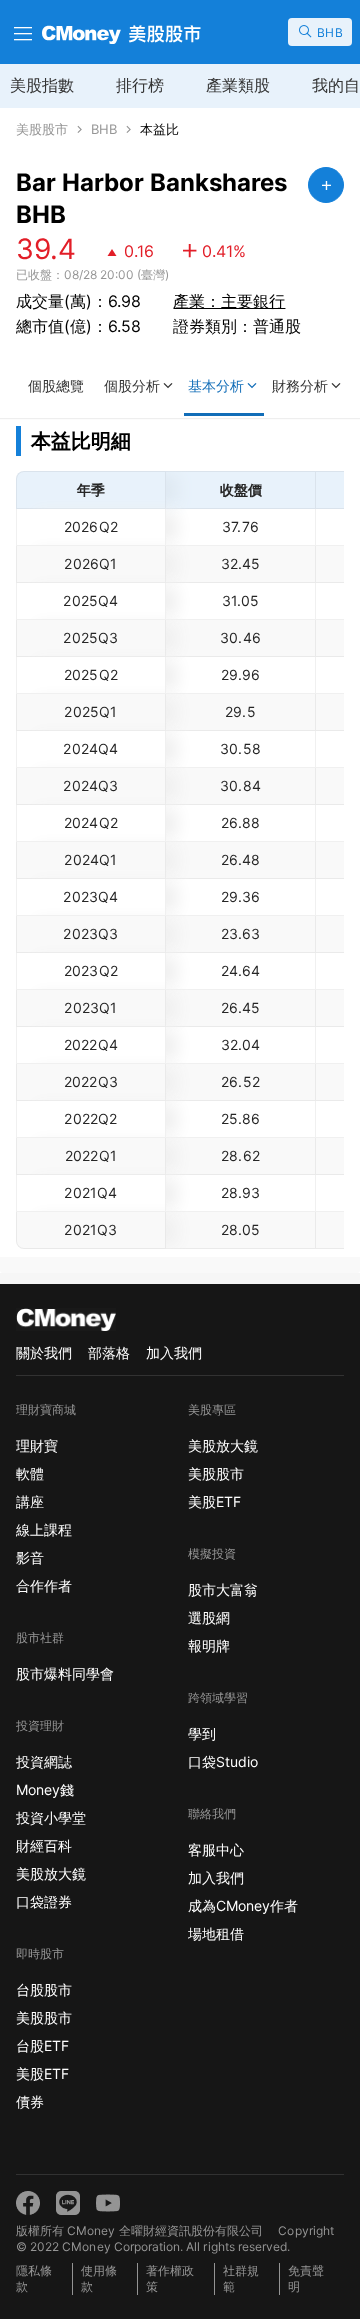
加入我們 (174, 1352)
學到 (202, 1733)
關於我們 (44, 1352)
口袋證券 (44, 1901)
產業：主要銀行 (229, 301)
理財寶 (37, 1445)
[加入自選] (326, 185)
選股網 (209, 1617)
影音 (30, 1557)
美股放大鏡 (51, 1873)
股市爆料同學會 (65, 1673)
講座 (30, 1501)
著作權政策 (170, 2278)
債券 (30, 2101)
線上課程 (44, 1529)
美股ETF (42, 2073)
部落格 (109, 1352)
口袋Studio (223, 1761)
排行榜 (140, 85)
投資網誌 (44, 1761)
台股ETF (42, 2045)
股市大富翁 (223, 1589)
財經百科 (44, 1845)
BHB (104, 129)
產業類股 (238, 85)
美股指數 (42, 85)
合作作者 (44, 1585)
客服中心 (216, 1849)
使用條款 (99, 2278)
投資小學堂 (51, 1817)
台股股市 (44, 1989)
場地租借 (216, 1933)
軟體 (30, 1473)
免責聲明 (306, 2278)
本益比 (159, 129)
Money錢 (45, 1789)
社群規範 (241, 2278)
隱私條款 (34, 2278)
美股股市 (42, 129)
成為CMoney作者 (243, 1905)
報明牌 (209, 1645)
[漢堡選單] (21, 32)
